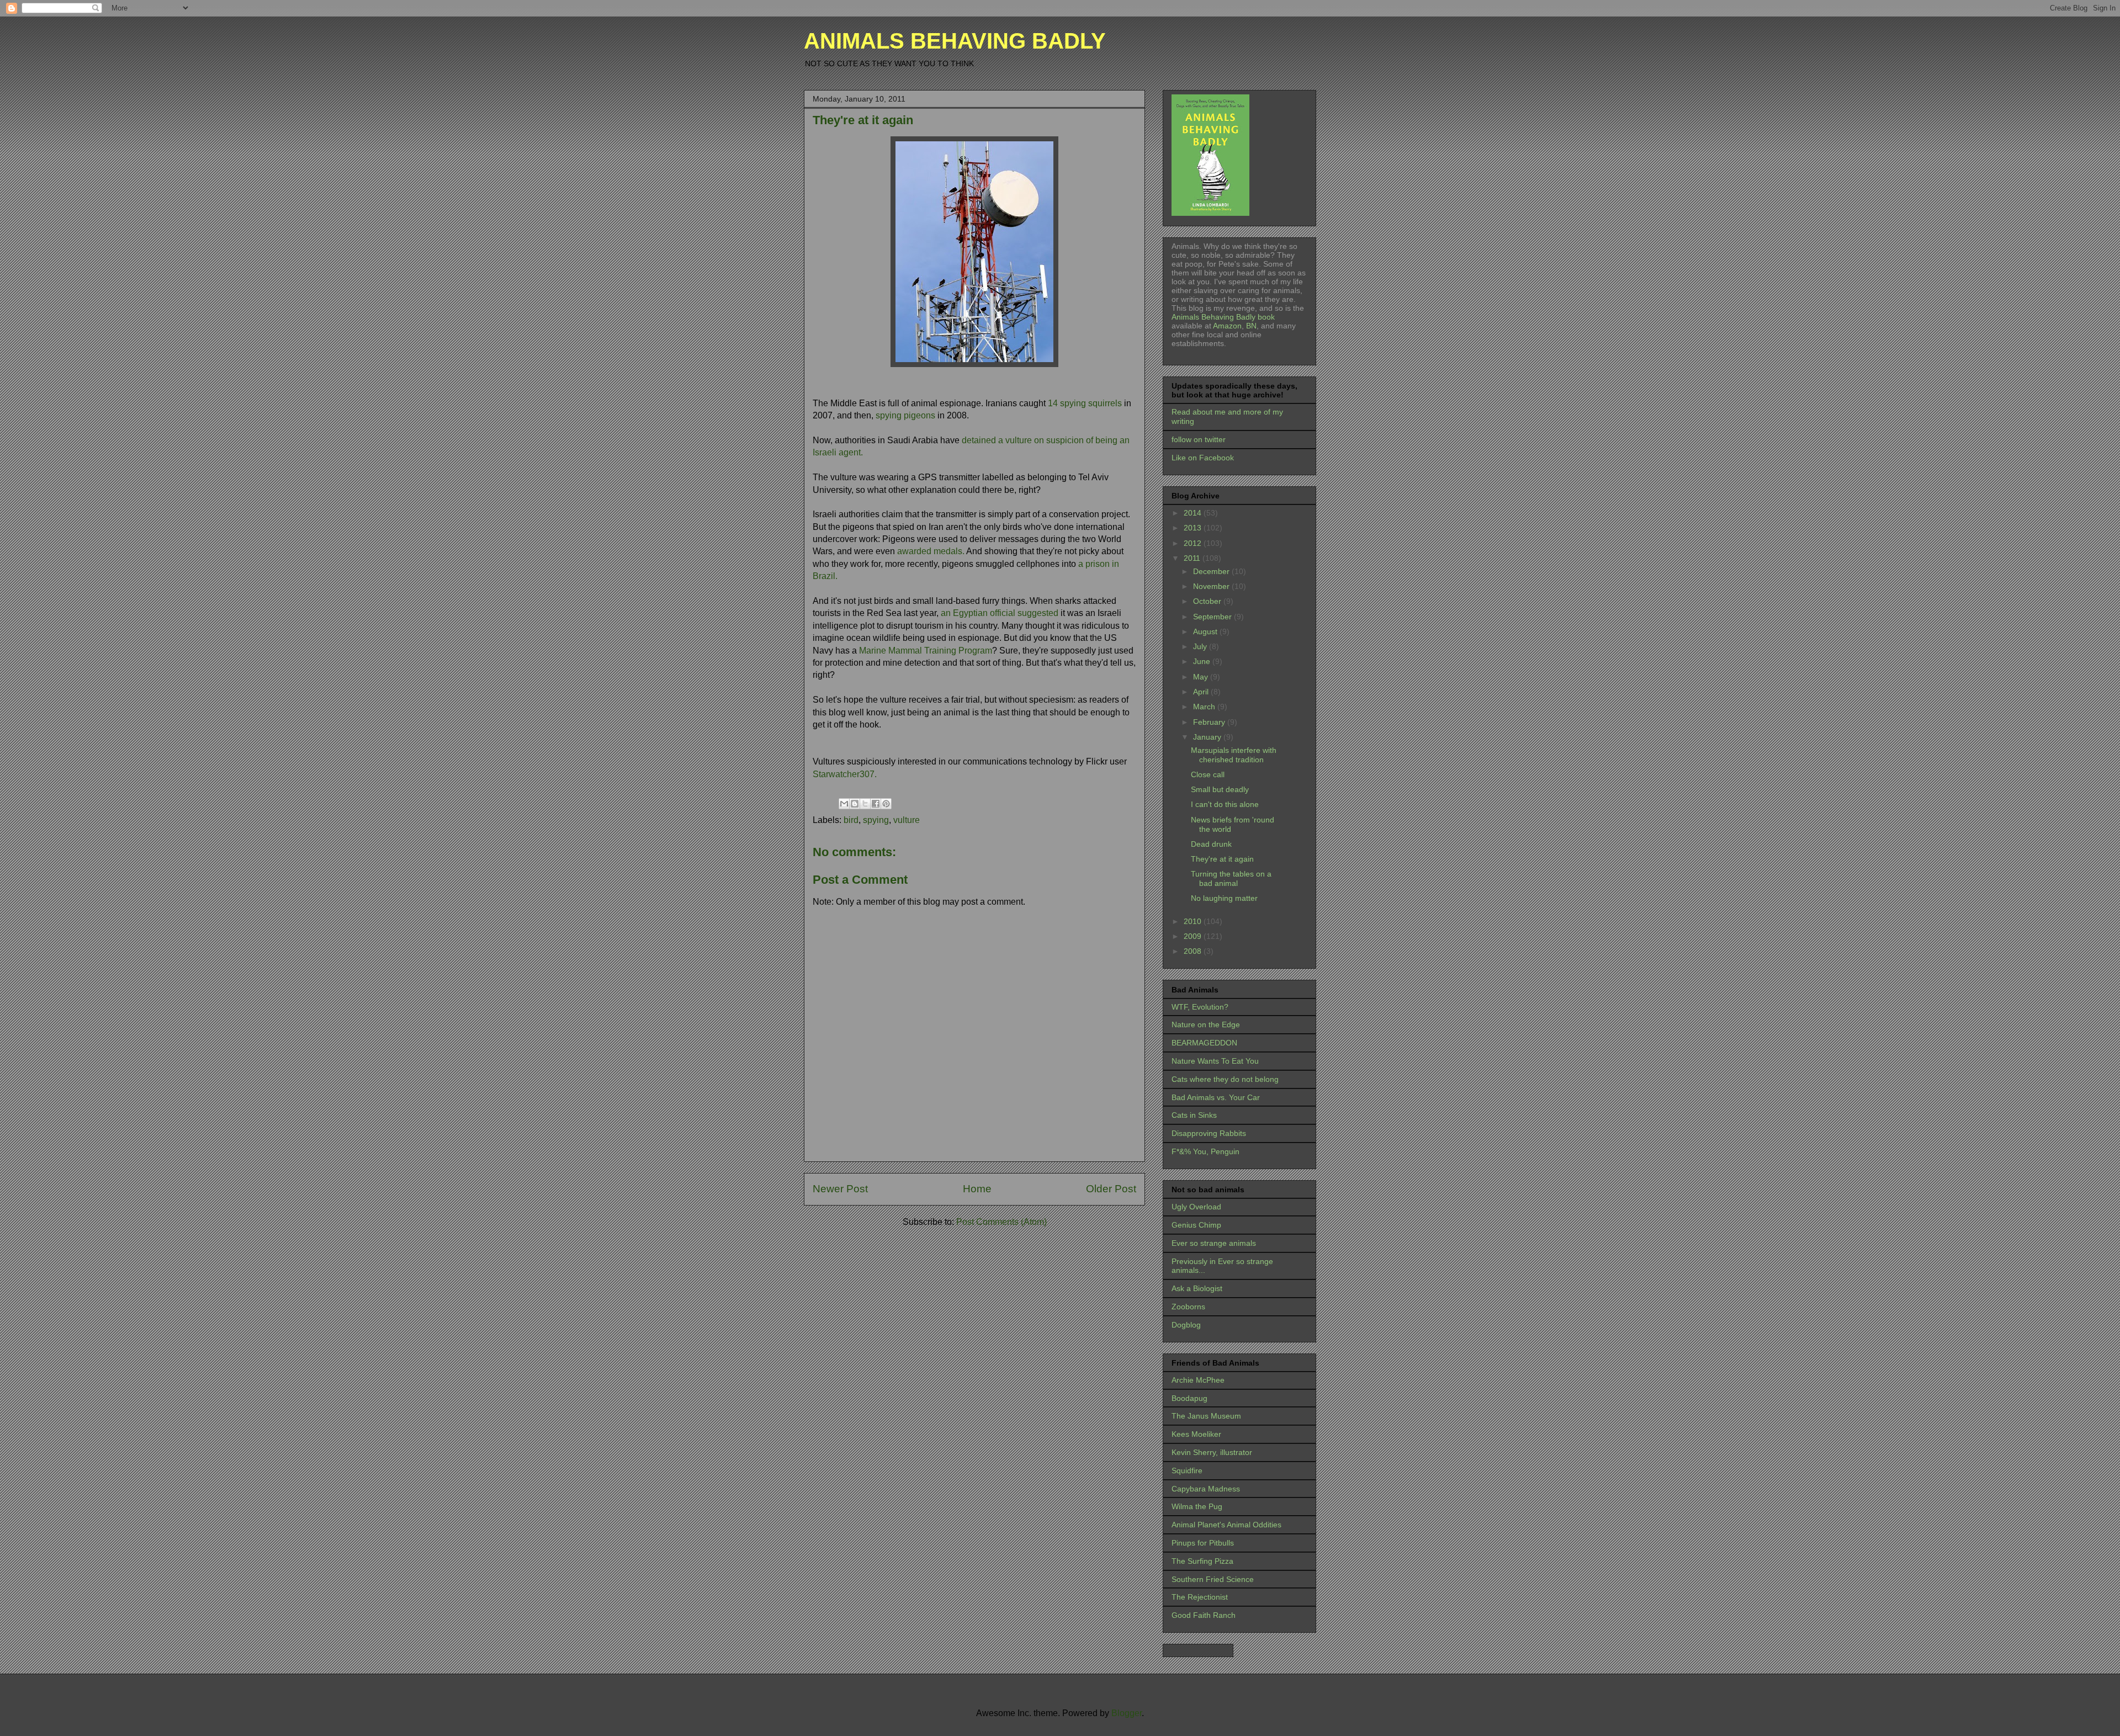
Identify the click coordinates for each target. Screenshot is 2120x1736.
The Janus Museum (1206, 1416)
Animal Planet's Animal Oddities (1226, 1525)
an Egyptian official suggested (1001, 613)
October (1208, 601)
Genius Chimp (1196, 1225)
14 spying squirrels (1085, 403)
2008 (1194, 951)
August (1206, 631)
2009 (1194, 936)
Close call (1208, 774)
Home (977, 1189)
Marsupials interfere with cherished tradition (1234, 755)
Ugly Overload (1196, 1207)
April (1202, 692)
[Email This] (844, 804)
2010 (1194, 921)
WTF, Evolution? (1200, 1007)
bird (851, 820)
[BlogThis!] (855, 804)
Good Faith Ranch (1204, 1615)
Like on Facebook (1203, 458)
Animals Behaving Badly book (1223, 317)
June (1203, 661)
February (1210, 722)
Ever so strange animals (1214, 1243)
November (1212, 586)
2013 (1194, 528)
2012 (1194, 543)
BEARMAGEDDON (1204, 1043)
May (1202, 677)
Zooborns (1188, 1307)
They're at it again (1222, 859)
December (1212, 571)
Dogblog (1186, 1325)
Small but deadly (1220, 789)
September (1213, 617)
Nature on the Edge (1206, 1024)
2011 (1193, 558)
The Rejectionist (1200, 1597)
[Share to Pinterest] (886, 804)
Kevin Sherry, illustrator (1212, 1452)
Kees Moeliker (1196, 1434)
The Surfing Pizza (1202, 1561)
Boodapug (1189, 1398)
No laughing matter (1224, 898)
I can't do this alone (1225, 804)
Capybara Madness (1206, 1489)
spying (876, 820)
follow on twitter (1199, 439)
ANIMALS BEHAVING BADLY (955, 41)
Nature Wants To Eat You (1215, 1061)
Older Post (1111, 1189)
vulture (907, 820)
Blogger (1127, 1713)
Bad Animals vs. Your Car (1216, 1097)
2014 (1194, 513)
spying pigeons (905, 415)
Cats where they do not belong (1225, 1079)
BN (1251, 326)
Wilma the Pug (1197, 1506)
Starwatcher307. (845, 774)
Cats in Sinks (1194, 1115)
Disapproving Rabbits (1209, 1133)
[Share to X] (865, 804)
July (1201, 646)
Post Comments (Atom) (1001, 1222)
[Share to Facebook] (876, 804)
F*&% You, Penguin (1205, 1151)
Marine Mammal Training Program (924, 651)
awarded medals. (931, 551)
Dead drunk (1211, 844)
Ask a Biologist (1197, 1288)
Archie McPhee (1198, 1380)
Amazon (1226, 326)
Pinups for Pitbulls (1203, 1543)
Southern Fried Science (1213, 1579)
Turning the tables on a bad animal (1231, 878)
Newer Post (840, 1189)
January (1208, 737)
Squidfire (1187, 1470)
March (1205, 707)
